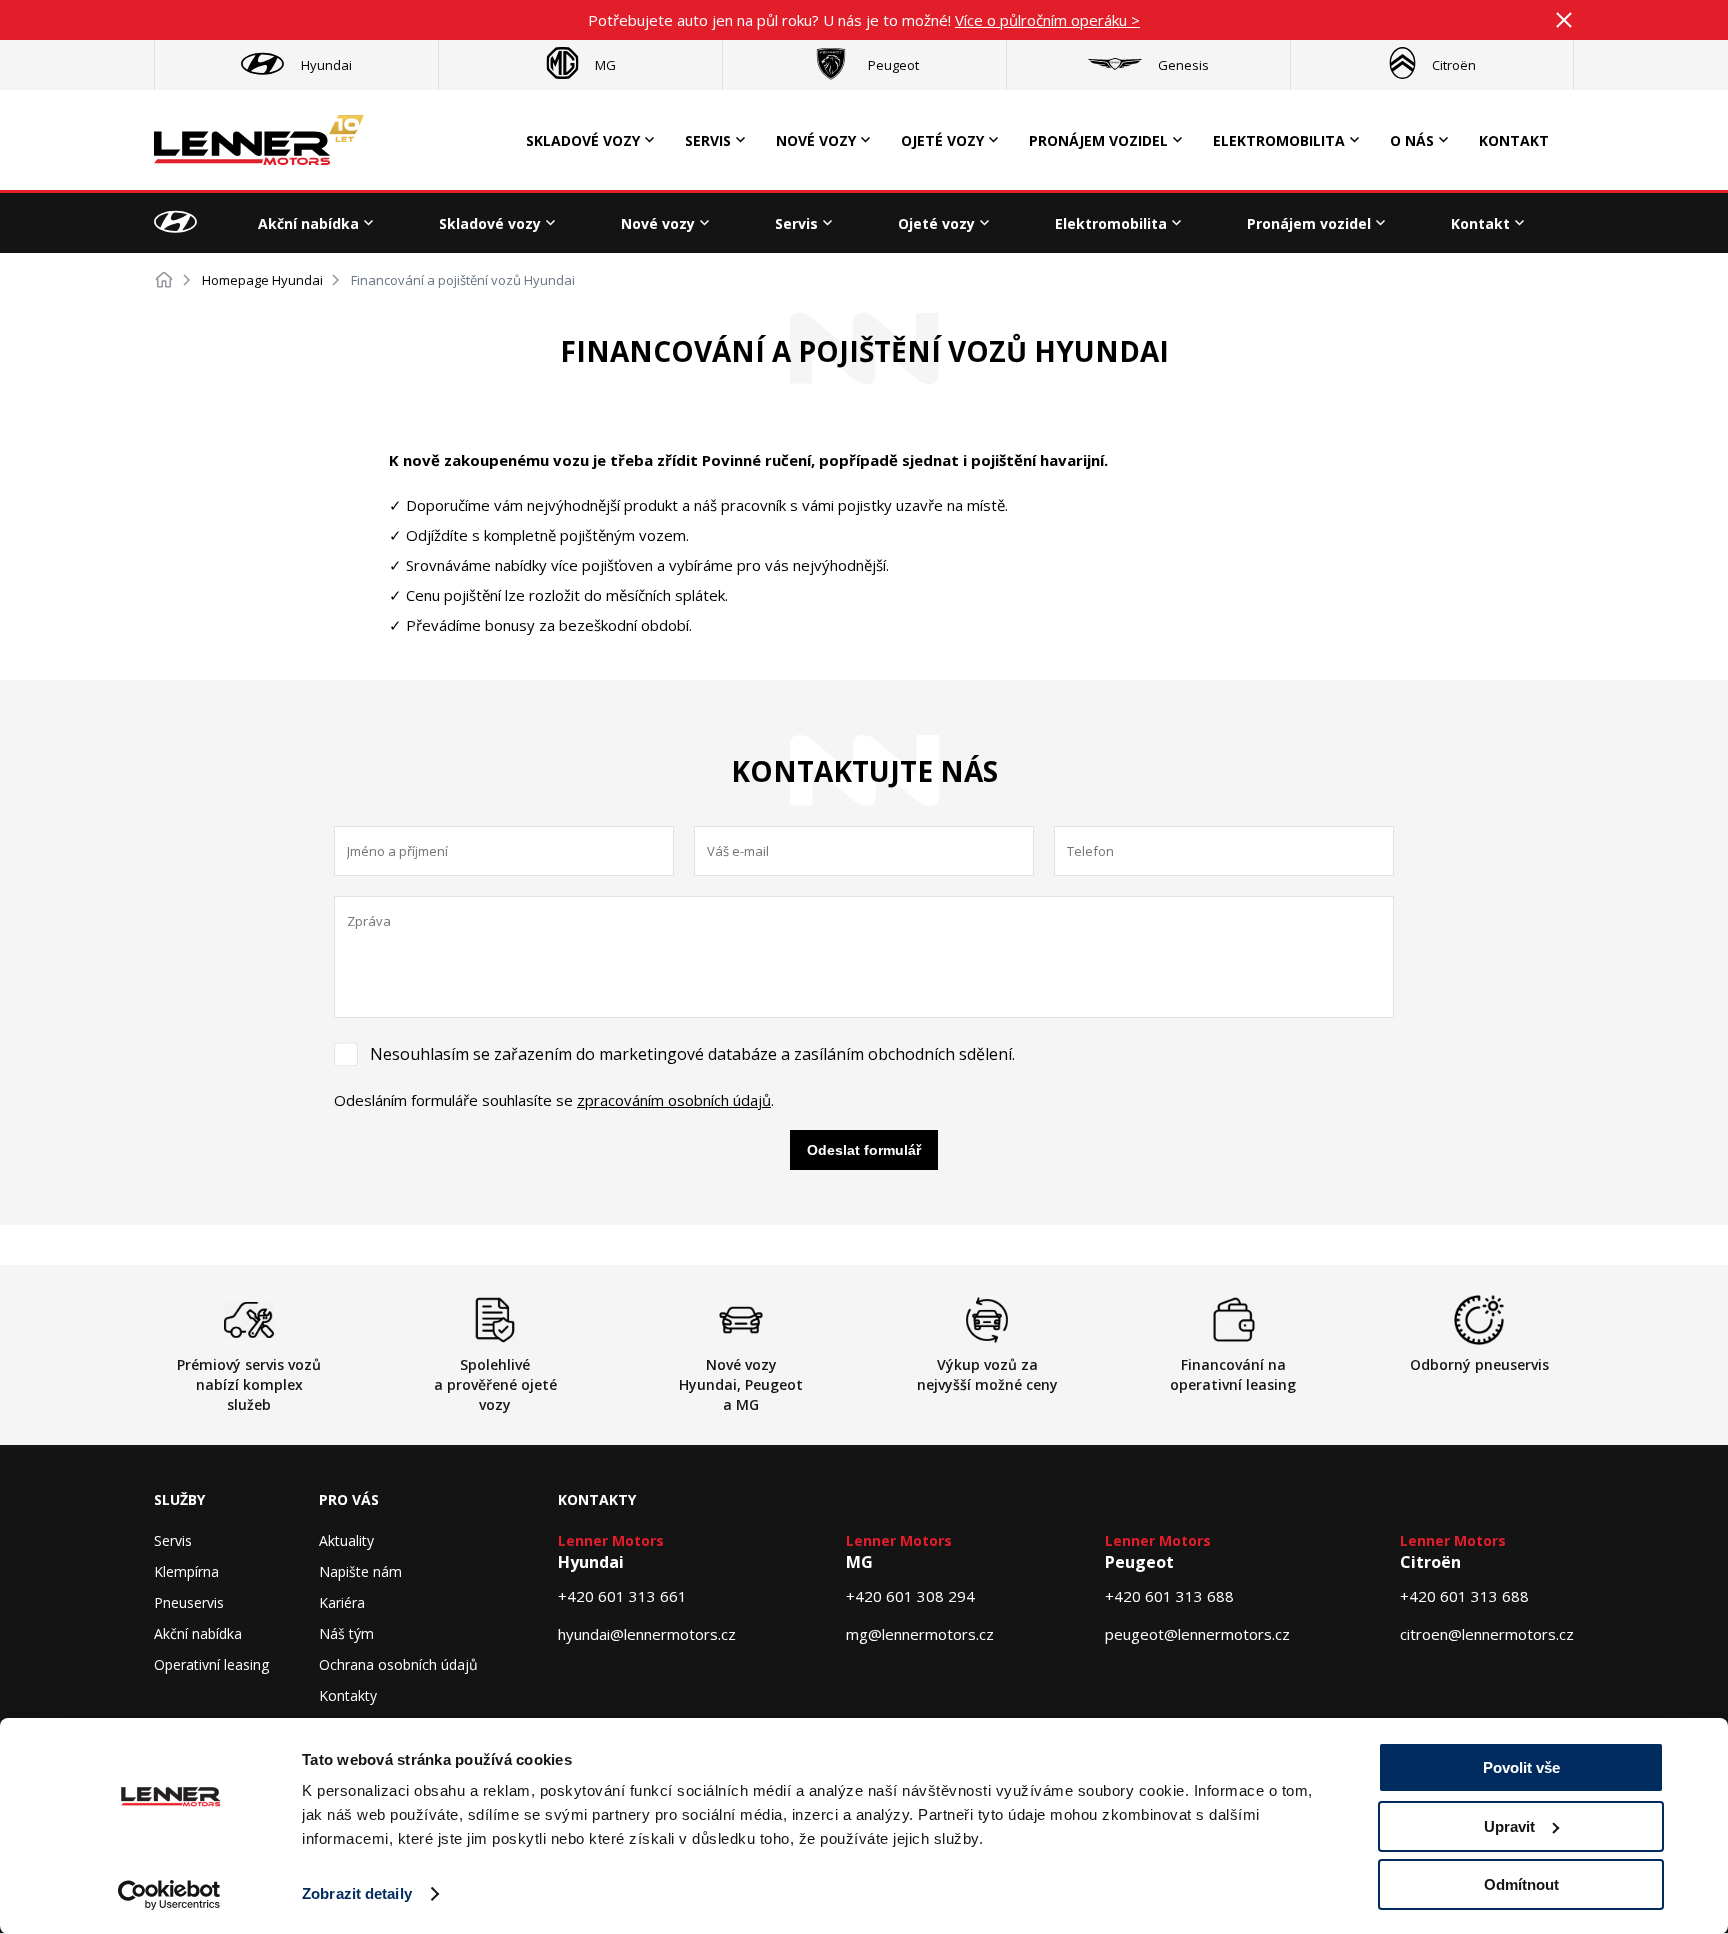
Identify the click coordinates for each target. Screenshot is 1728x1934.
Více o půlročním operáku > (1047, 20)
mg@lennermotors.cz (920, 1634)
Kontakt (1514, 140)
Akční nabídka (308, 223)
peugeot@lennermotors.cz (1197, 1634)
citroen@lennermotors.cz (1487, 1634)
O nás (1412, 140)
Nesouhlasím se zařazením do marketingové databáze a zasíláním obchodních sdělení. (692, 1054)
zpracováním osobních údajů (674, 1100)
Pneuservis (189, 1602)
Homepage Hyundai (262, 280)
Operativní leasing (211, 1664)
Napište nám (360, 1571)
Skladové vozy (583, 140)
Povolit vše (1521, 1767)
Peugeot (893, 65)
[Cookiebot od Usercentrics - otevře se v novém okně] (169, 1895)
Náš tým (346, 1633)
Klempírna (186, 1571)
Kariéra (342, 1602)
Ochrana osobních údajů (398, 1664)
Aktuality (346, 1540)
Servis (708, 140)
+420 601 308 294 (910, 1596)
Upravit (1509, 1826)
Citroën (1454, 65)
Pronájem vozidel (1098, 140)
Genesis (1183, 65)
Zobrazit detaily (357, 1893)
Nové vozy (816, 140)
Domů (164, 280)
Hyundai (326, 65)
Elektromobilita (1279, 140)
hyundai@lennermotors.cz (647, 1634)
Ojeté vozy (942, 140)
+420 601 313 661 (622, 1596)
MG (605, 65)
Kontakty (348, 1695)
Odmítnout (1521, 1884)
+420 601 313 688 (1169, 1596)
